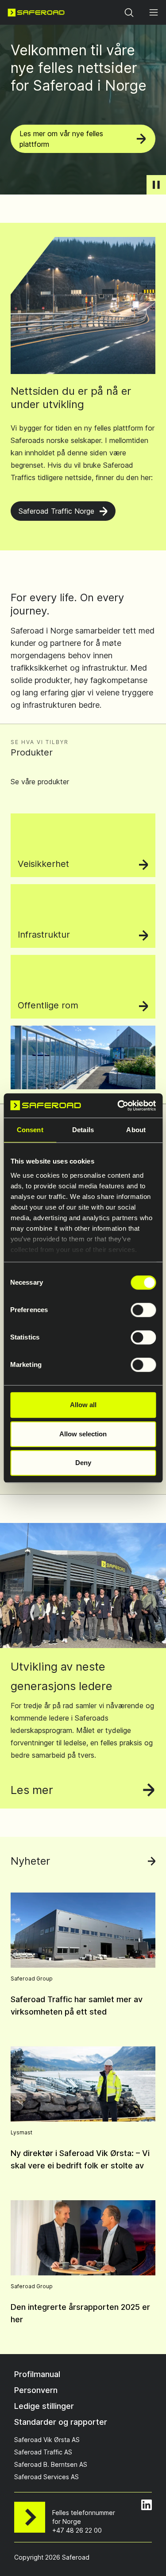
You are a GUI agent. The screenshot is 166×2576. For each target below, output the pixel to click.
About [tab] (136, 1130)
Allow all (83, 1405)
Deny (83, 1463)
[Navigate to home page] (36, 12)
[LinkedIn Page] (147, 2505)
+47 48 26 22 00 (77, 2530)
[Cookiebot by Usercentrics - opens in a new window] (118, 1106)
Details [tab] (83, 1130)
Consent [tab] (30, 1130)
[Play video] (156, 185)
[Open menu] (154, 12)
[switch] (143, 1310)
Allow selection (83, 1434)
